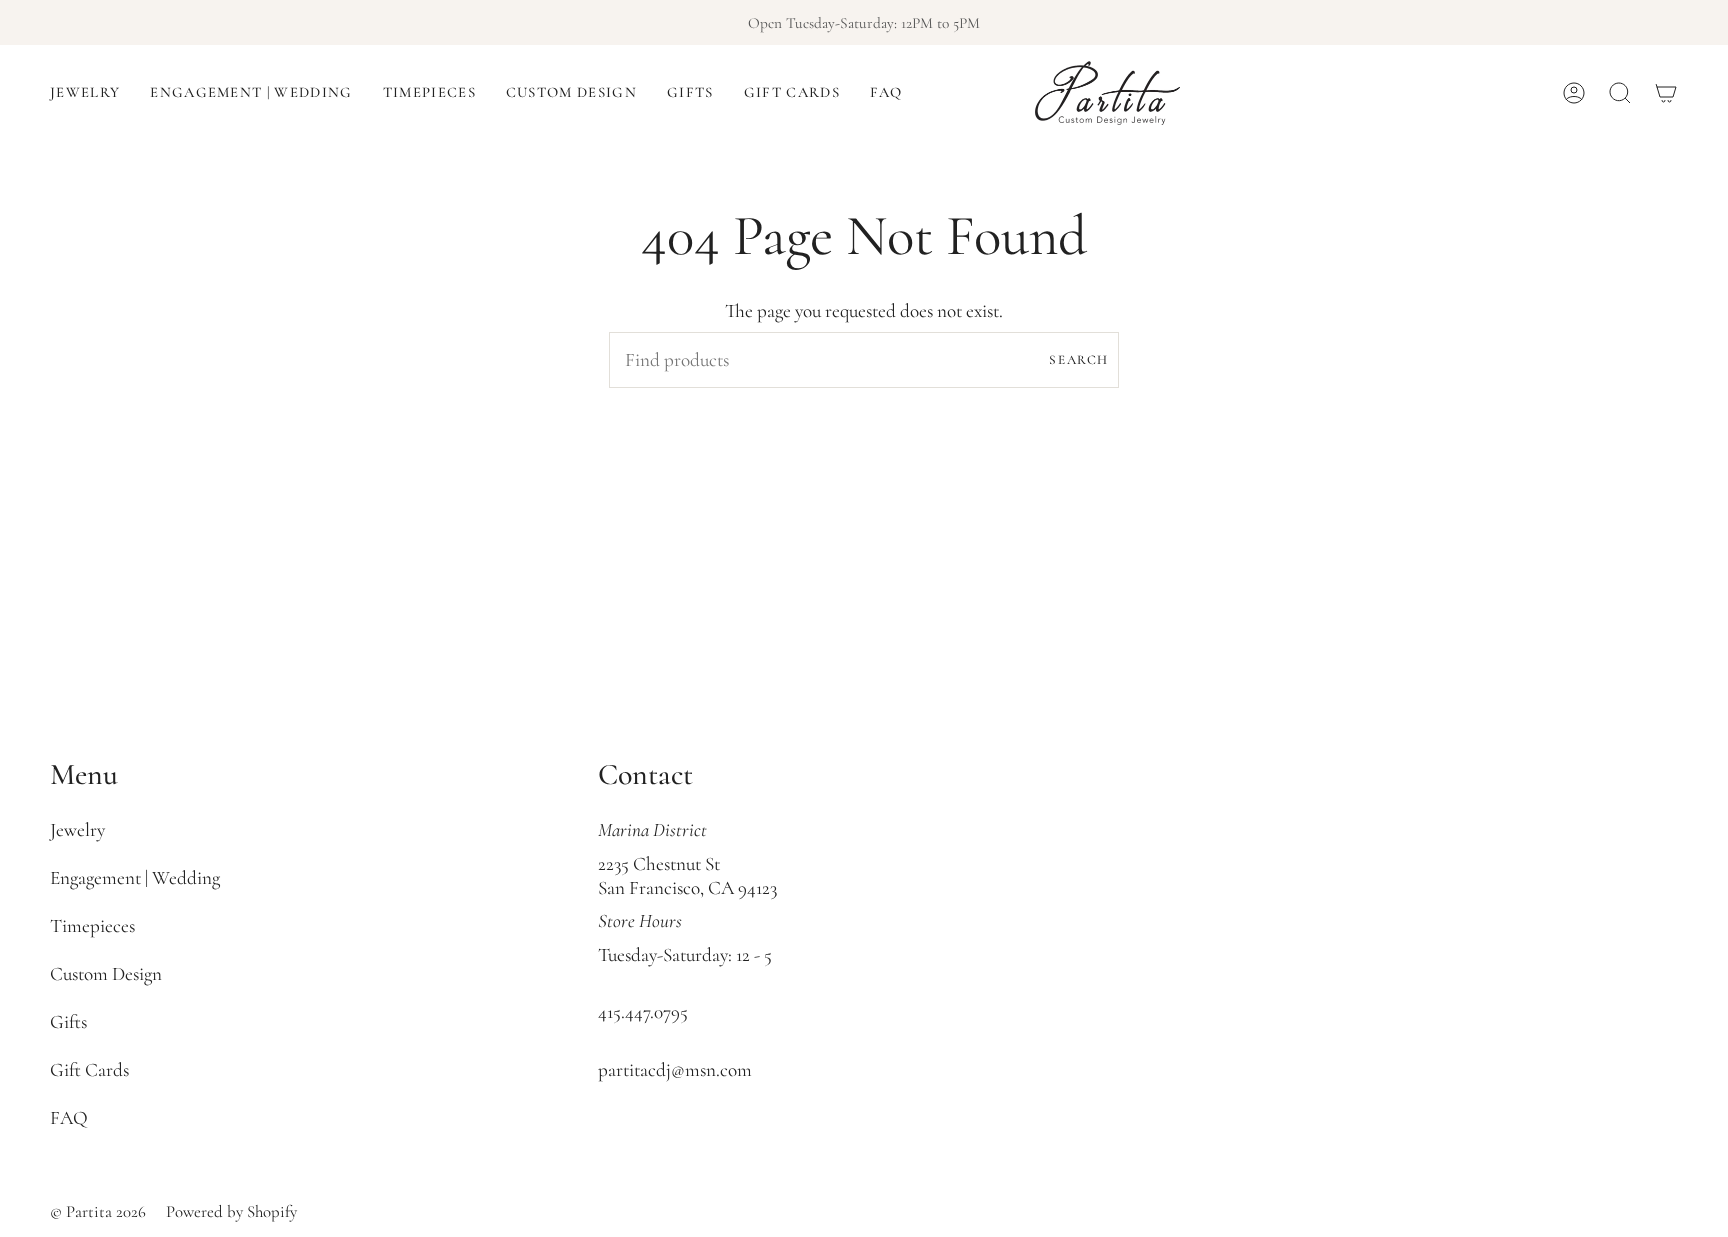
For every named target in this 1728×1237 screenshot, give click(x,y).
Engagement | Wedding (135, 878)
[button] (85, 93)
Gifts (68, 1022)
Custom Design (106, 974)
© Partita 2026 (98, 1211)
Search (1079, 360)
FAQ (69, 1118)
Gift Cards (89, 1070)
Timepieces (92, 926)
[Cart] (1666, 93)
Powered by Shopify (231, 1211)
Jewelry (77, 830)
